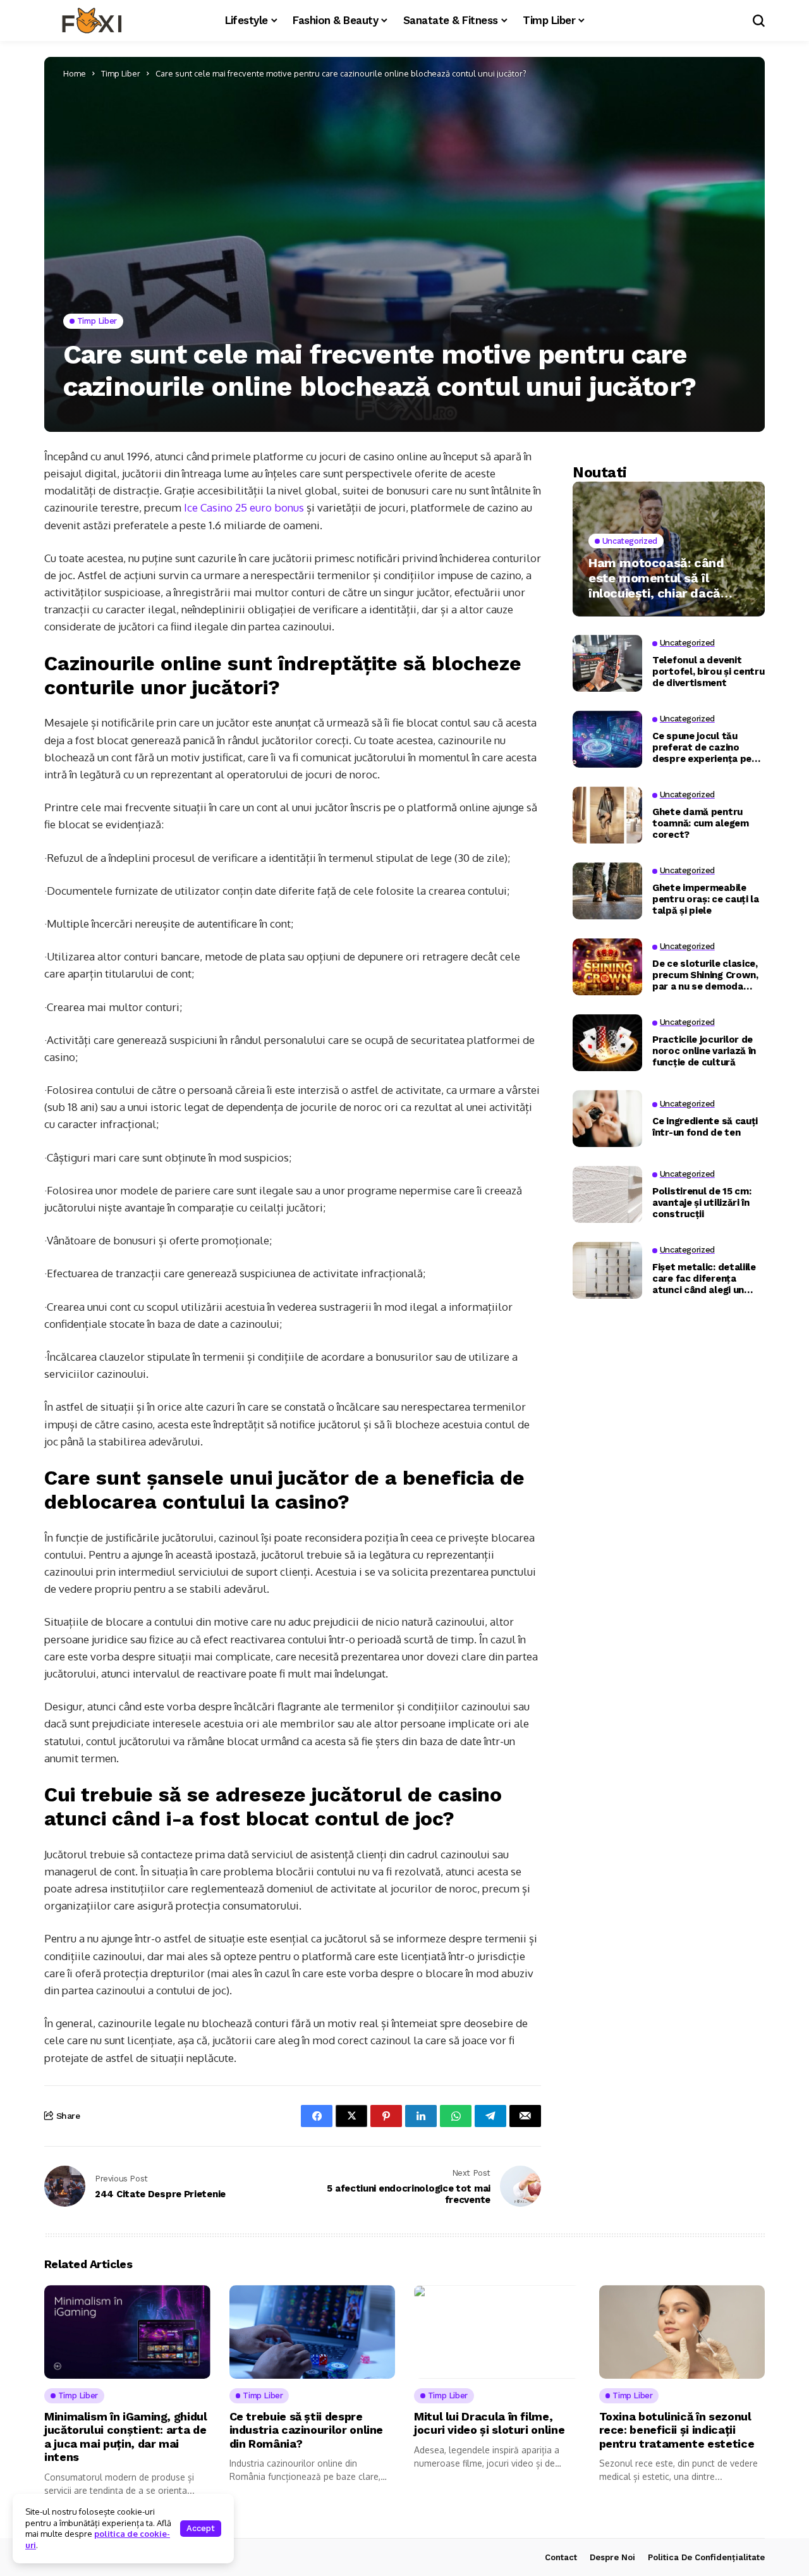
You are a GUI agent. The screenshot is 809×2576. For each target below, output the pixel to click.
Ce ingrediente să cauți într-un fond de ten (705, 1126)
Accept (201, 2528)
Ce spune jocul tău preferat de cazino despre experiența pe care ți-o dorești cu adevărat (702, 747)
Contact (561, 2557)
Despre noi (612, 2557)
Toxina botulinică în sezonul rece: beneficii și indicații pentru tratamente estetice (677, 2430)
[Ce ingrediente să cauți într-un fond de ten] (607, 1119)
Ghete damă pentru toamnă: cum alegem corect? (701, 823)
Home (75, 73)
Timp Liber (121, 73)
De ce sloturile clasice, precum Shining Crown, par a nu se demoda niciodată (705, 974)
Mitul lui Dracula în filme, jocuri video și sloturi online (489, 2423)
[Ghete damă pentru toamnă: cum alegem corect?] (607, 815)
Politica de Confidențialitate (706, 2557)
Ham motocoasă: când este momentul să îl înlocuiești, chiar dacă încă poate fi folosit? (656, 577)
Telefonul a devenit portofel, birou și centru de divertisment (709, 671)
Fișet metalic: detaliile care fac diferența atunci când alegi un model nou (704, 1278)
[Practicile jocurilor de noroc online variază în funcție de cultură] (607, 1043)
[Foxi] (92, 21)
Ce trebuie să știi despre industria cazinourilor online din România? (307, 2430)
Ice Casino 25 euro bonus (244, 507)
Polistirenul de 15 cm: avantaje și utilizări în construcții (702, 1202)
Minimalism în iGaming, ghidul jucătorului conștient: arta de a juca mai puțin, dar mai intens (126, 2437)
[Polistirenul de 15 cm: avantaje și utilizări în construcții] (607, 1194)
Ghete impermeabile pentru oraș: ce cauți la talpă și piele (706, 899)
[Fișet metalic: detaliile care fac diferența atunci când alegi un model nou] (607, 1270)
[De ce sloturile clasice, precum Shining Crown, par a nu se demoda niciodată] (607, 967)
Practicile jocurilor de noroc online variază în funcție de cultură (704, 1050)
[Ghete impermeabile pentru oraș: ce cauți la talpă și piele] (607, 891)
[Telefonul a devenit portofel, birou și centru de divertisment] (607, 663)
